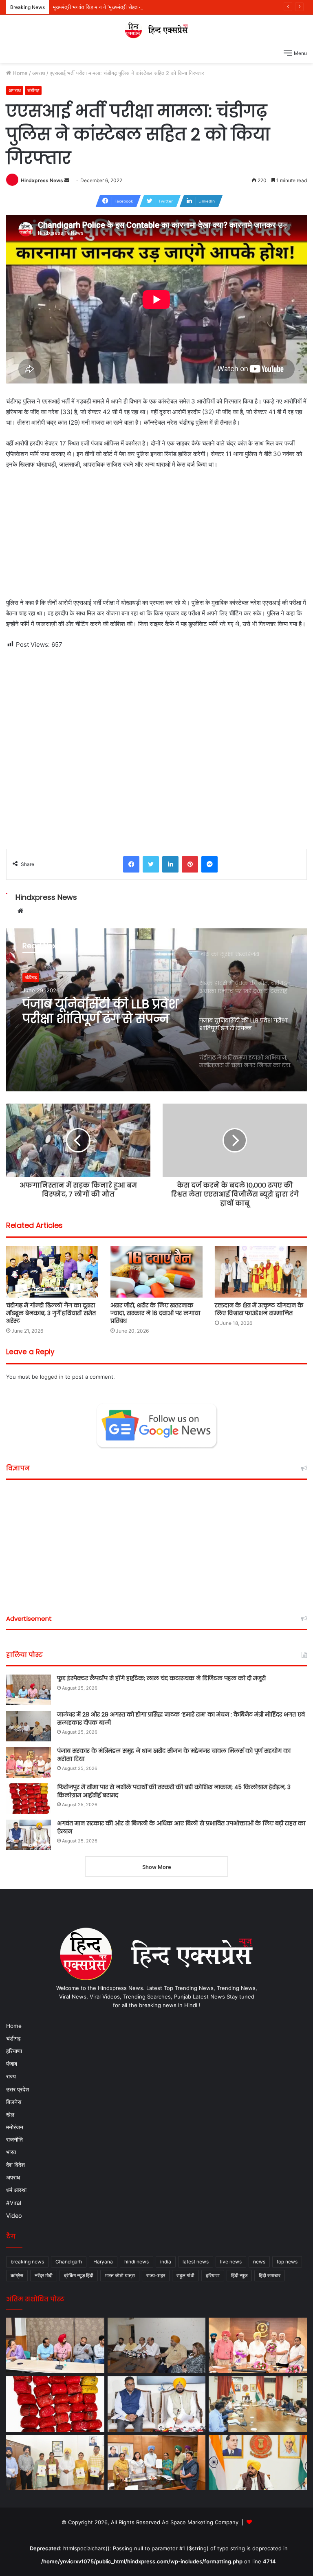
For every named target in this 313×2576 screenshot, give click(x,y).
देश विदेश (15, 2165)
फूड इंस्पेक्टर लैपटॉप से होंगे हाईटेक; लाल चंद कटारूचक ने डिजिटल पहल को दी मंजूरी (161, 1678)
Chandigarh (69, 2262)
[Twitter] (151, 864)
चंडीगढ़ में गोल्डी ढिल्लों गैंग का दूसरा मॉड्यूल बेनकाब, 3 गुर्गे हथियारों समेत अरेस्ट (51, 1313)
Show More (157, 1867)
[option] (156, 1010)
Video (14, 2216)
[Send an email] (67, 180)
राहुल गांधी (185, 2275)
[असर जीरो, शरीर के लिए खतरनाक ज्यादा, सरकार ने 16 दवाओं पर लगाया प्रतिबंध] (156, 1272)
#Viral (14, 2203)
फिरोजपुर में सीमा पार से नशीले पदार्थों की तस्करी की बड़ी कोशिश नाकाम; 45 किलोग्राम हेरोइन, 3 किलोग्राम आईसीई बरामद (174, 1791)
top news (287, 2262)
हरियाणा (14, 2051)
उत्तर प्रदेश (18, 2089)
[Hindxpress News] (156, 30)
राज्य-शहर (156, 2275)
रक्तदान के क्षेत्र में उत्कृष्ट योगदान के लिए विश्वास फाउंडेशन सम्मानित (259, 1309)
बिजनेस (14, 2102)
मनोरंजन (15, 2127)
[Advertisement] (156, 537)
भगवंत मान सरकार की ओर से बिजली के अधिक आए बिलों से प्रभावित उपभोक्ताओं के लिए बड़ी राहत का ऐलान (181, 1827)
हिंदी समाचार (270, 2275)
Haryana (103, 2262)
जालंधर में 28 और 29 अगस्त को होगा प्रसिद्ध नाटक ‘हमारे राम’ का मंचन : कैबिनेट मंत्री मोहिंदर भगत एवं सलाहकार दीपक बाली (181, 1719)
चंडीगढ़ (33, 90)
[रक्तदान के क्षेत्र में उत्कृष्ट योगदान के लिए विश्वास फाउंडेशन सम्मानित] (261, 1272)
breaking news (27, 2262)
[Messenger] (209, 864)
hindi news (137, 2262)
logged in (52, 1377)
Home (19, 73)
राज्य (11, 2076)
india (166, 2262)
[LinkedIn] (170, 864)
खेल (10, 2114)
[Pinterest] (190, 864)
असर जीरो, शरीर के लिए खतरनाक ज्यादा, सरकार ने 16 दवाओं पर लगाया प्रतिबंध (155, 1313)
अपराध (39, 73)
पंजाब (12, 2064)
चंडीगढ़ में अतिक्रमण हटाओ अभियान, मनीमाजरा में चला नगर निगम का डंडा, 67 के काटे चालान (102, 1011)
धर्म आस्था (16, 2190)
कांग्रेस (17, 2275)
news (259, 2262)
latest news (196, 2262)
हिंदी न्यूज (239, 2275)
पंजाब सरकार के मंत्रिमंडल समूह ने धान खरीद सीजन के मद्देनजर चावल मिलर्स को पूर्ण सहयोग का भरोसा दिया (174, 1755)
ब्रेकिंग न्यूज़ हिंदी (79, 2275)
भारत (11, 2152)
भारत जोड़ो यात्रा (120, 2275)
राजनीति (14, 2140)
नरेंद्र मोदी (44, 2275)
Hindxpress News (42, 180)
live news (231, 2262)
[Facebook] (131, 864)
